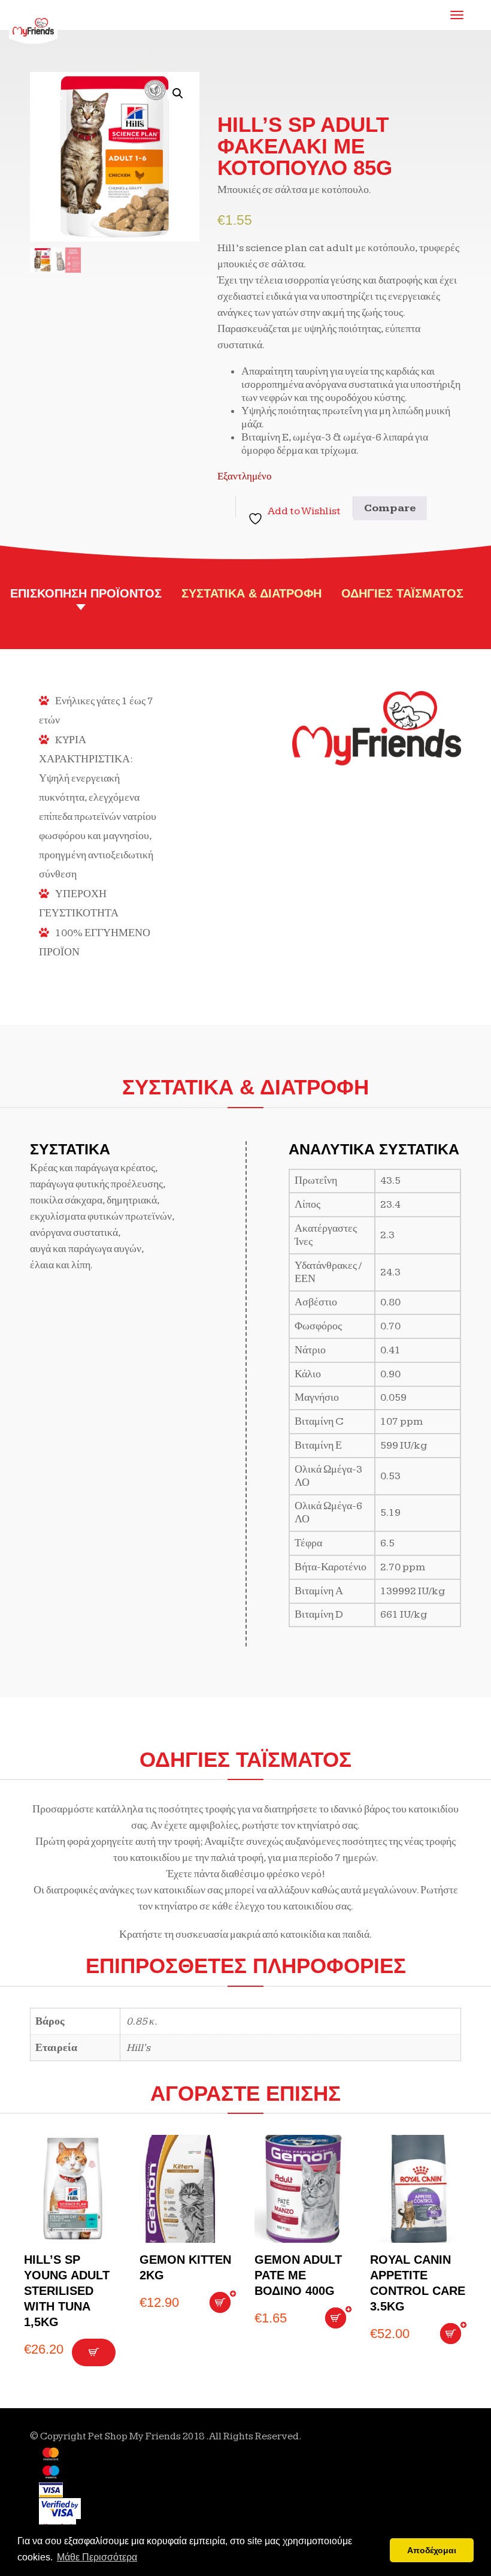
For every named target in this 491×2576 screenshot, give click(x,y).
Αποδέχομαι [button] (432, 2550)
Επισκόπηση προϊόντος (86, 593)
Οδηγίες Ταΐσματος (402, 593)
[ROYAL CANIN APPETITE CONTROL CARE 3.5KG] (419, 2189)
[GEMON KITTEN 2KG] (188, 2189)
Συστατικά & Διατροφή (251, 593)
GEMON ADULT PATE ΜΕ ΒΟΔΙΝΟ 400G (298, 2275)
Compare (390, 508)
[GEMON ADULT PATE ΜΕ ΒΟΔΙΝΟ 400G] (303, 2189)
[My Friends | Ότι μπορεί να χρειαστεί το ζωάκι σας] (34, 17)
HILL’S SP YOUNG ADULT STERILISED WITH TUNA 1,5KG (67, 2291)
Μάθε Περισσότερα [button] (97, 2557)
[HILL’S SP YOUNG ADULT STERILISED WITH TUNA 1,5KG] (73, 2189)
